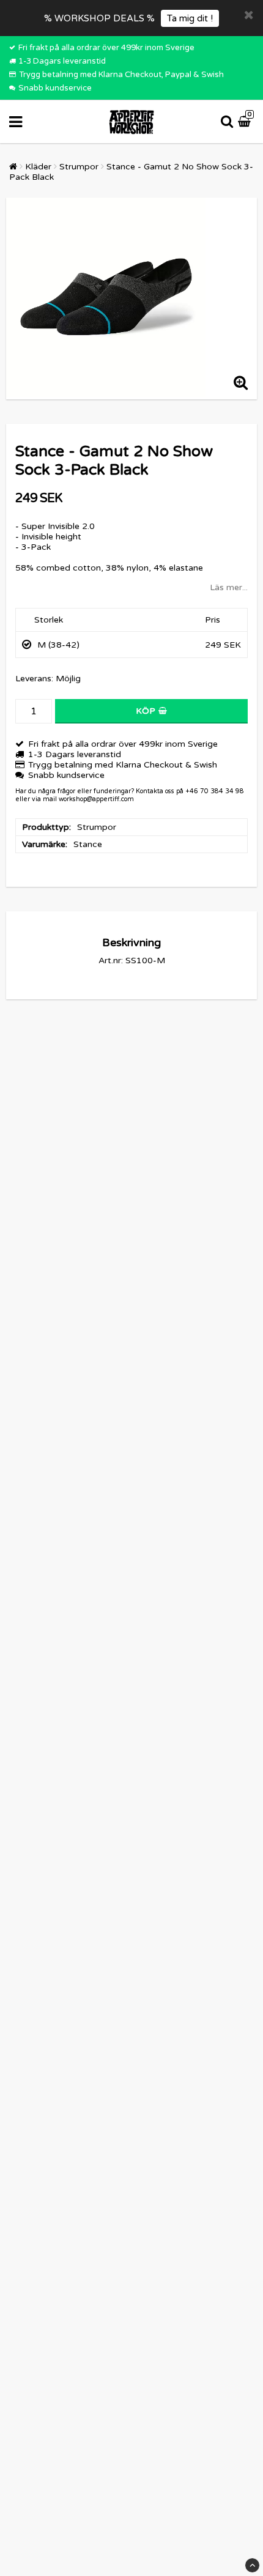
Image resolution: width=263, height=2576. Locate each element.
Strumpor (79, 167)
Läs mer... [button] (229, 587)
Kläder (38, 167)
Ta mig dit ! (190, 18)
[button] (246, 122)
